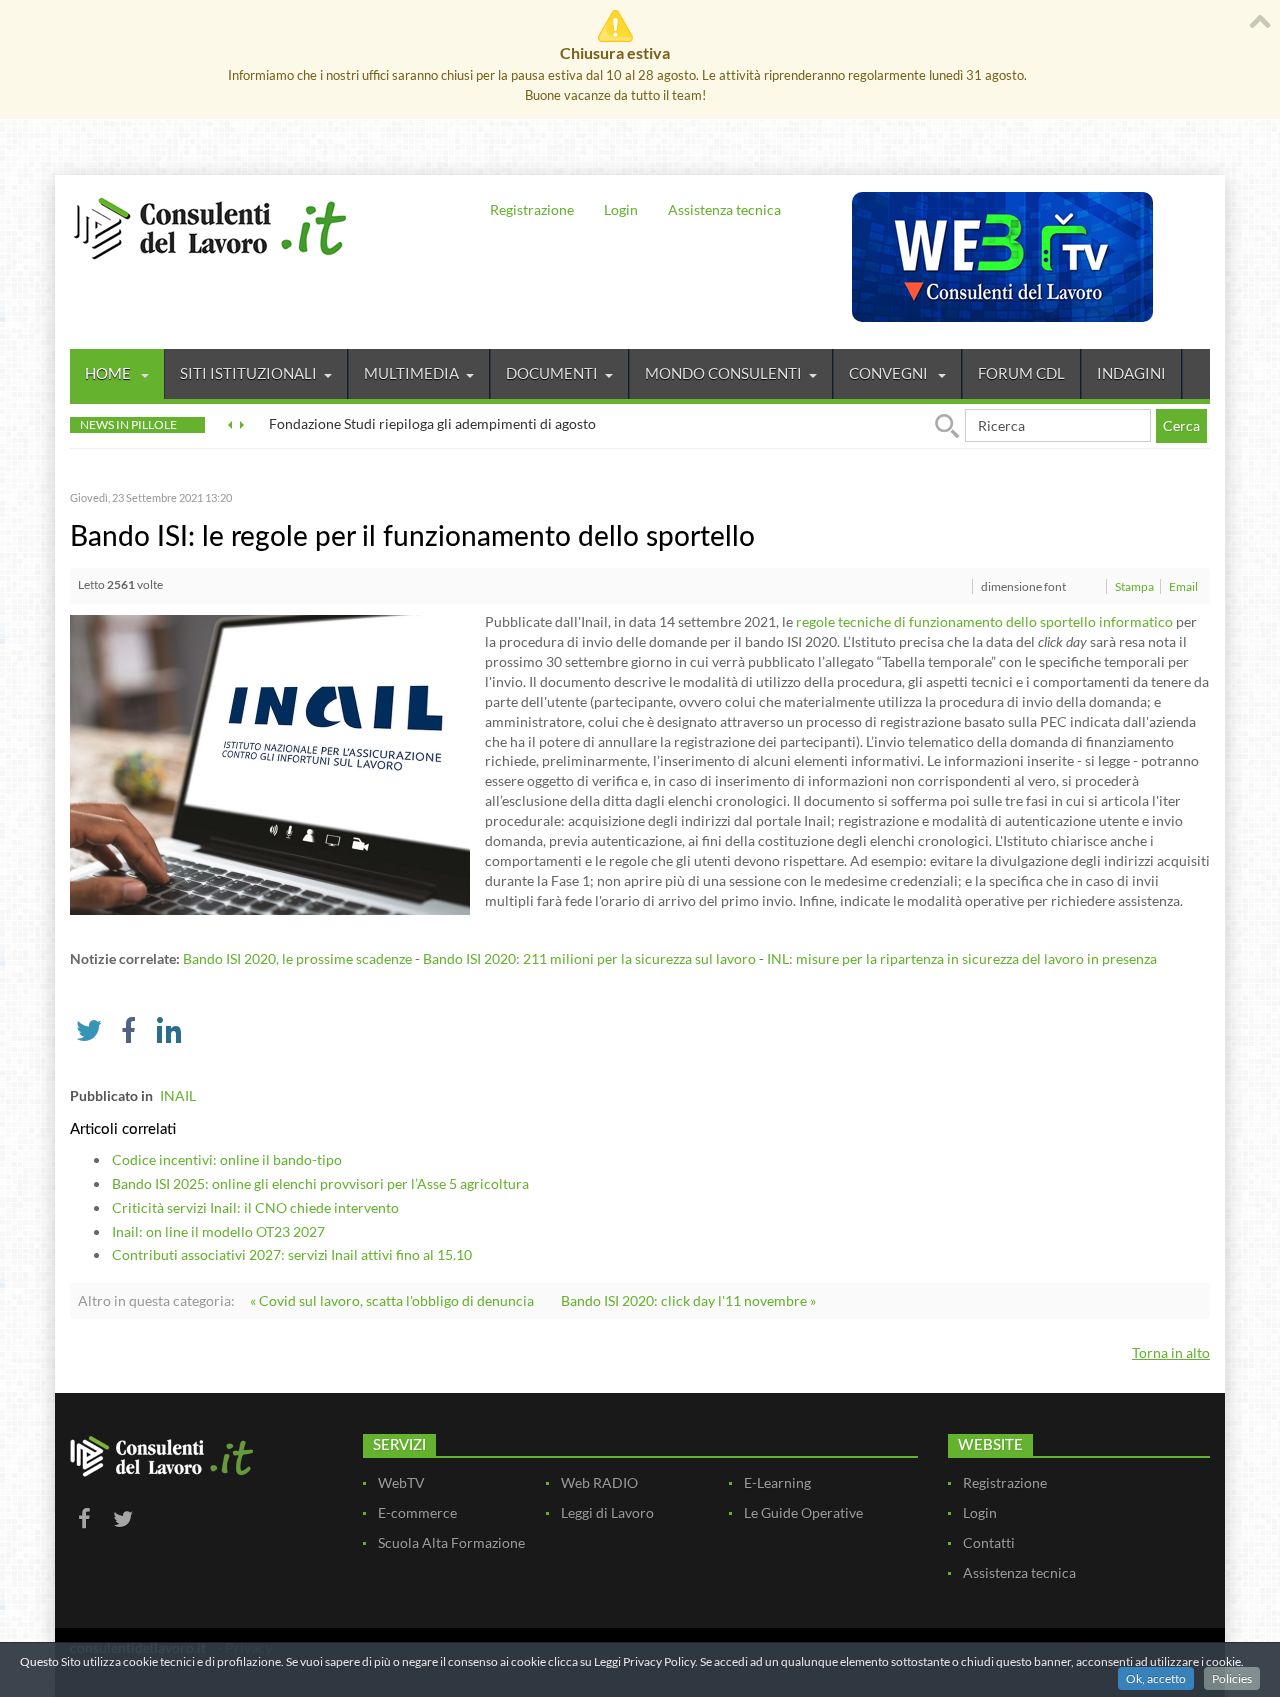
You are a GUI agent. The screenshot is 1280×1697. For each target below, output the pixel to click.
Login (621, 209)
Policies (1232, 1678)
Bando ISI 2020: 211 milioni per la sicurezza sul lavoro (589, 958)
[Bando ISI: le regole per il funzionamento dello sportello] (270, 763)
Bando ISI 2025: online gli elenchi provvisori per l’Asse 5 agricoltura (320, 1183)
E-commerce (417, 1512)
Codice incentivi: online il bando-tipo (227, 1159)
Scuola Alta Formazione (451, 1542)
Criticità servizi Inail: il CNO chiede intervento (255, 1207)
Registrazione (532, 209)
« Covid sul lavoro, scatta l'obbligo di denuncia (392, 1300)
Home (109, 373)
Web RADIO (599, 1482)
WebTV (401, 1482)
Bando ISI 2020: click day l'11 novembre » (688, 1300)
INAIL (178, 1095)
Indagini (1131, 373)
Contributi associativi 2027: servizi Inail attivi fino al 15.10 (292, 1254)
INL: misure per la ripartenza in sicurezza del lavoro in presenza (962, 958)
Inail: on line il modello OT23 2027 (218, 1231)
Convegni (890, 373)
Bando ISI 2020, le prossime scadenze (297, 958)
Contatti (989, 1542)
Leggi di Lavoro (607, 1512)
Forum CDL (1021, 373)
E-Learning (777, 1482)
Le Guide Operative (803, 1512)
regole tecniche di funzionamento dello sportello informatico (984, 621)
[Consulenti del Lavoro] (210, 226)
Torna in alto (1171, 1352)
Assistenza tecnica (724, 209)
